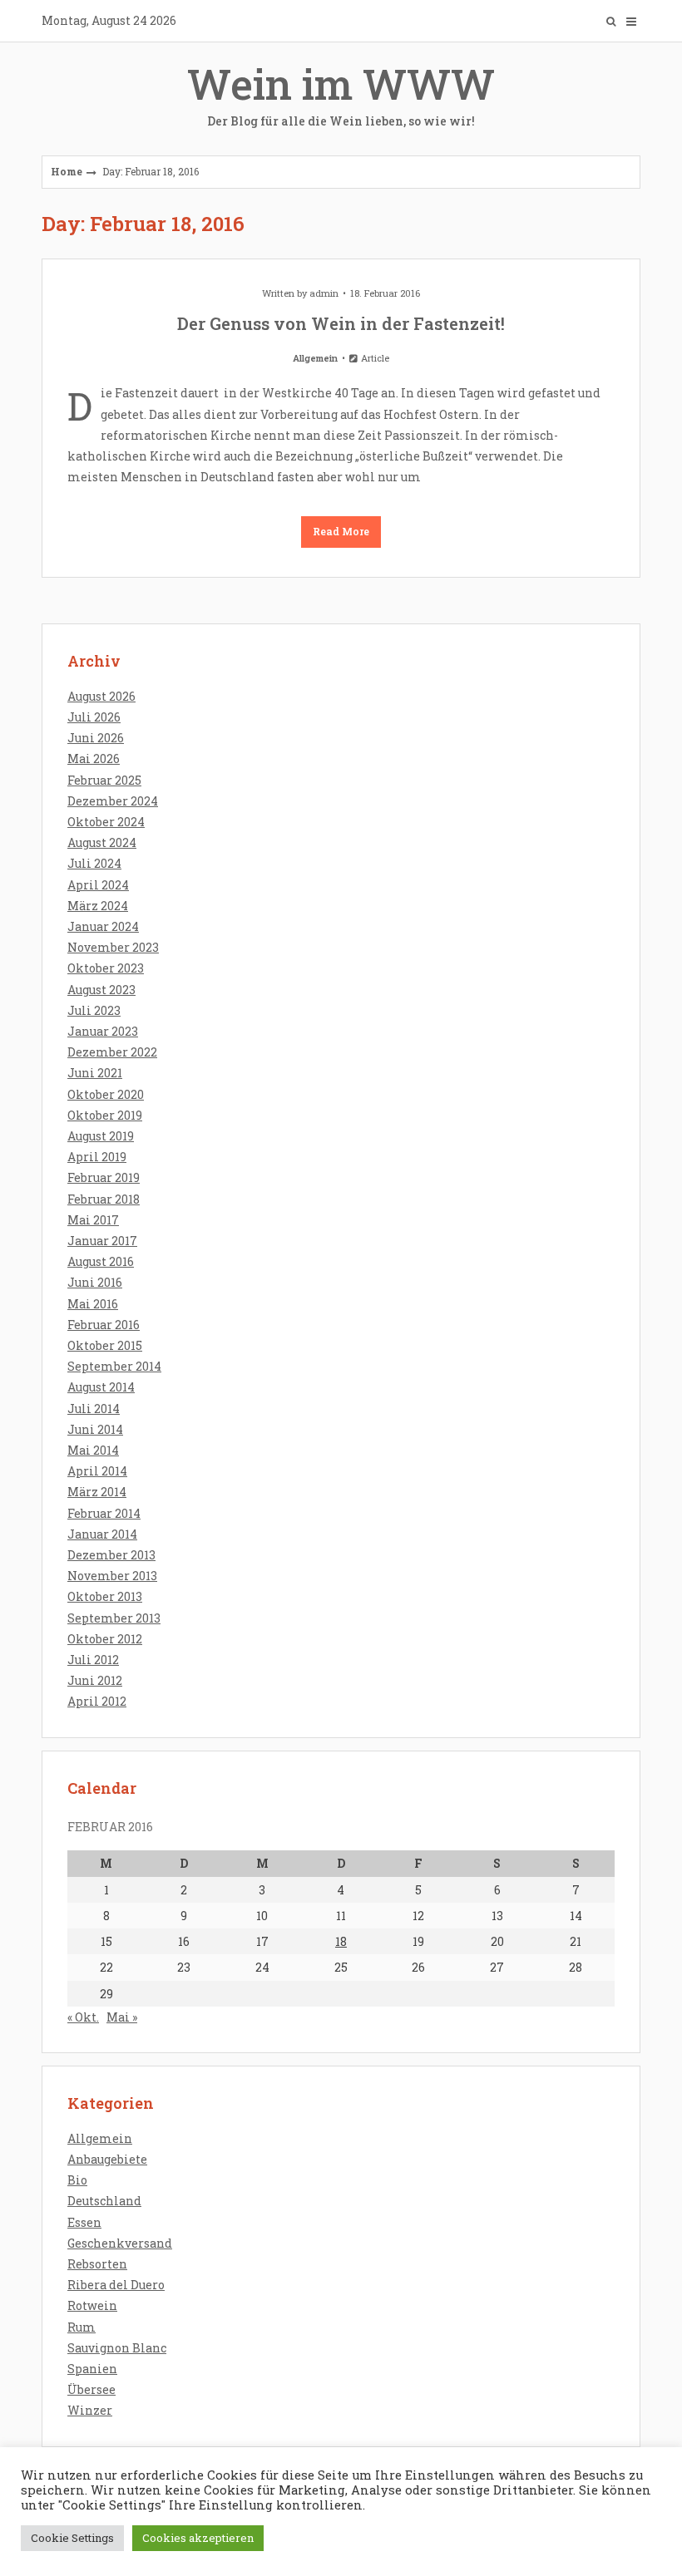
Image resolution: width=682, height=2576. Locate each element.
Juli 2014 (94, 1409)
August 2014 (101, 1387)
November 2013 (112, 1576)
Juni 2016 (95, 1282)
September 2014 (114, 1366)
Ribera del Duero (116, 2285)
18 (341, 1941)
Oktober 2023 (106, 968)
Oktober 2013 (105, 1596)
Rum (82, 2327)
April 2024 (98, 885)
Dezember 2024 (113, 801)
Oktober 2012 (105, 1639)
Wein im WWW (341, 93)
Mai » (122, 2017)
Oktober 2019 (105, 1115)
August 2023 (101, 990)
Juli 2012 (93, 1660)
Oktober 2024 (106, 822)
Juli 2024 (94, 863)
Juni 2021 (95, 1073)
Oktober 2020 (106, 1094)
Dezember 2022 (112, 1052)
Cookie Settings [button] (72, 2538)
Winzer (90, 2410)
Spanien (92, 2369)
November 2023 (113, 947)
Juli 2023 (94, 1010)
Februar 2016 (104, 1325)
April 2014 (97, 1471)
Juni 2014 (95, 1429)
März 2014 (97, 1492)
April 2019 (97, 1157)
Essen (84, 2222)
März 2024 (98, 906)
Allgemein (315, 358)
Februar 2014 (104, 1513)
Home (67, 171)
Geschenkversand (120, 2243)
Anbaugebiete (107, 2159)
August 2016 (101, 1261)
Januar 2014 (102, 1534)
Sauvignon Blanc (117, 2348)
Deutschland (104, 2201)
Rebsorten (97, 2264)
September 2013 (114, 1618)
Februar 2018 (104, 1199)
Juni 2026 (96, 738)
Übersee (91, 2389)
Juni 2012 (95, 1680)
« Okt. (83, 2017)
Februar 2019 (104, 1177)
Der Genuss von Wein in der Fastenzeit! (341, 323)
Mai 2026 (94, 759)
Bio (77, 2180)
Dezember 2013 (111, 1555)
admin (324, 293)
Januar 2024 (103, 926)
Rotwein (92, 2305)
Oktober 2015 (105, 1345)
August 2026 (101, 696)
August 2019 (101, 1136)
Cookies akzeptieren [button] (198, 2538)
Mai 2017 (93, 1220)
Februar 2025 (104, 780)
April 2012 (97, 1701)
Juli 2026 (94, 717)
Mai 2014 (93, 1450)
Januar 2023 (103, 1031)
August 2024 (102, 842)
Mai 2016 (93, 1304)
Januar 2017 (102, 1241)
